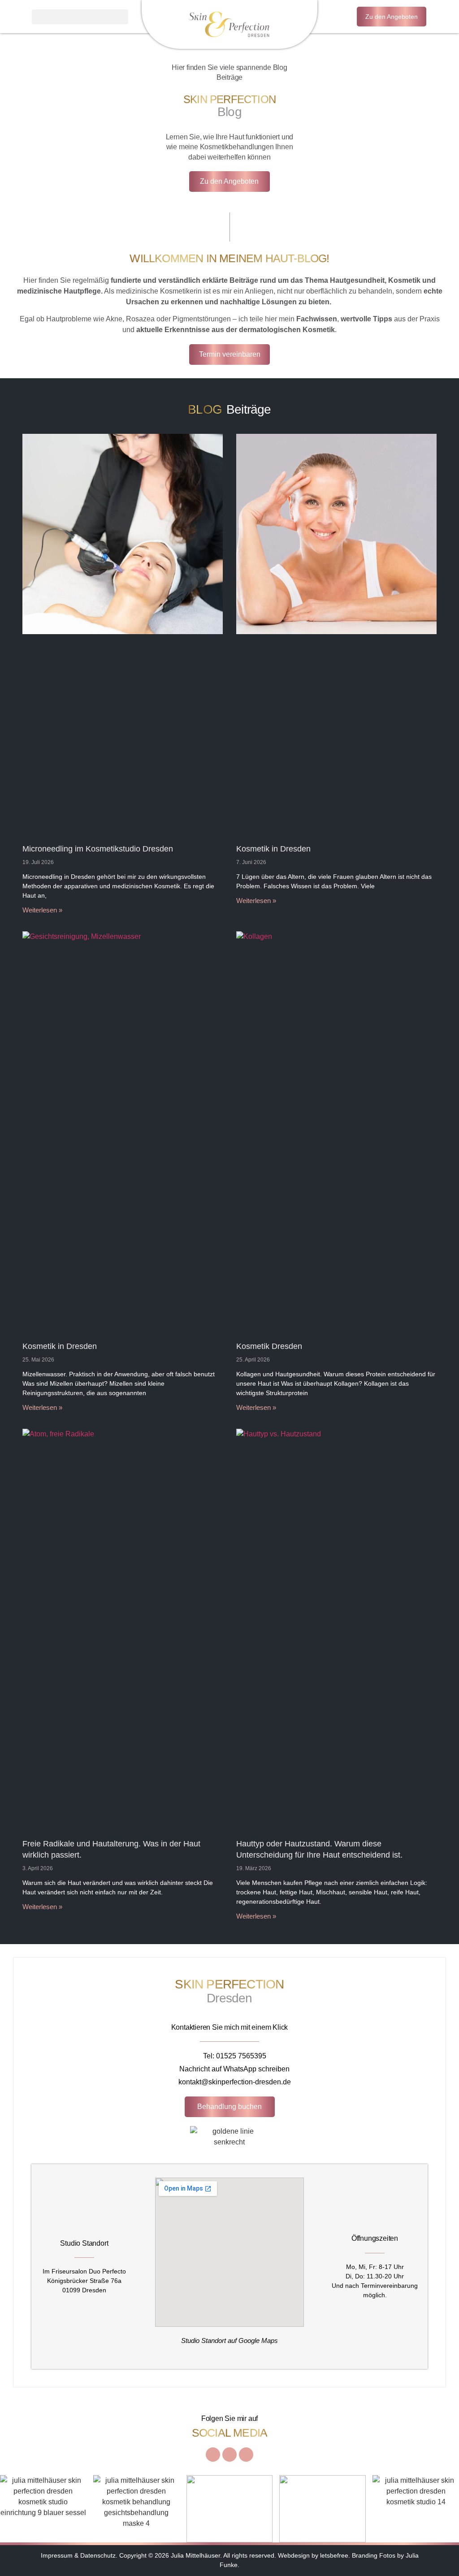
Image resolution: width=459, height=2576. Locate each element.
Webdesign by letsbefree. (314, 2555)
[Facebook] (229, 2455)
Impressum (57, 2555)
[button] (80, 17)
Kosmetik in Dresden (273, 849)
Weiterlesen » (42, 910)
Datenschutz (98, 2555)
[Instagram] (213, 2455)
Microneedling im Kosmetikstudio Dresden (98, 849)
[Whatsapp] (246, 2455)
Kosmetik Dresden (269, 1346)
